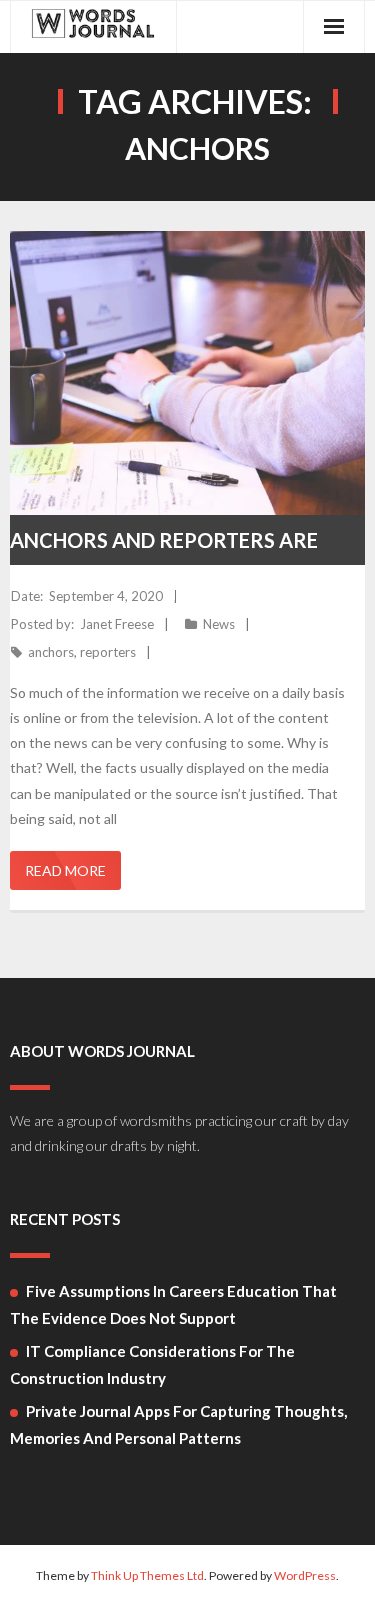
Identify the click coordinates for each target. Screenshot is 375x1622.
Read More (65, 870)
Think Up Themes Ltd (147, 1575)
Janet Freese (117, 624)
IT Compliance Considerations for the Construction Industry (152, 1364)
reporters (108, 652)
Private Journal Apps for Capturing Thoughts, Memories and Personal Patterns (178, 1424)
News (219, 624)
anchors (51, 652)
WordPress (305, 1575)
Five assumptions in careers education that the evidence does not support (173, 1304)
